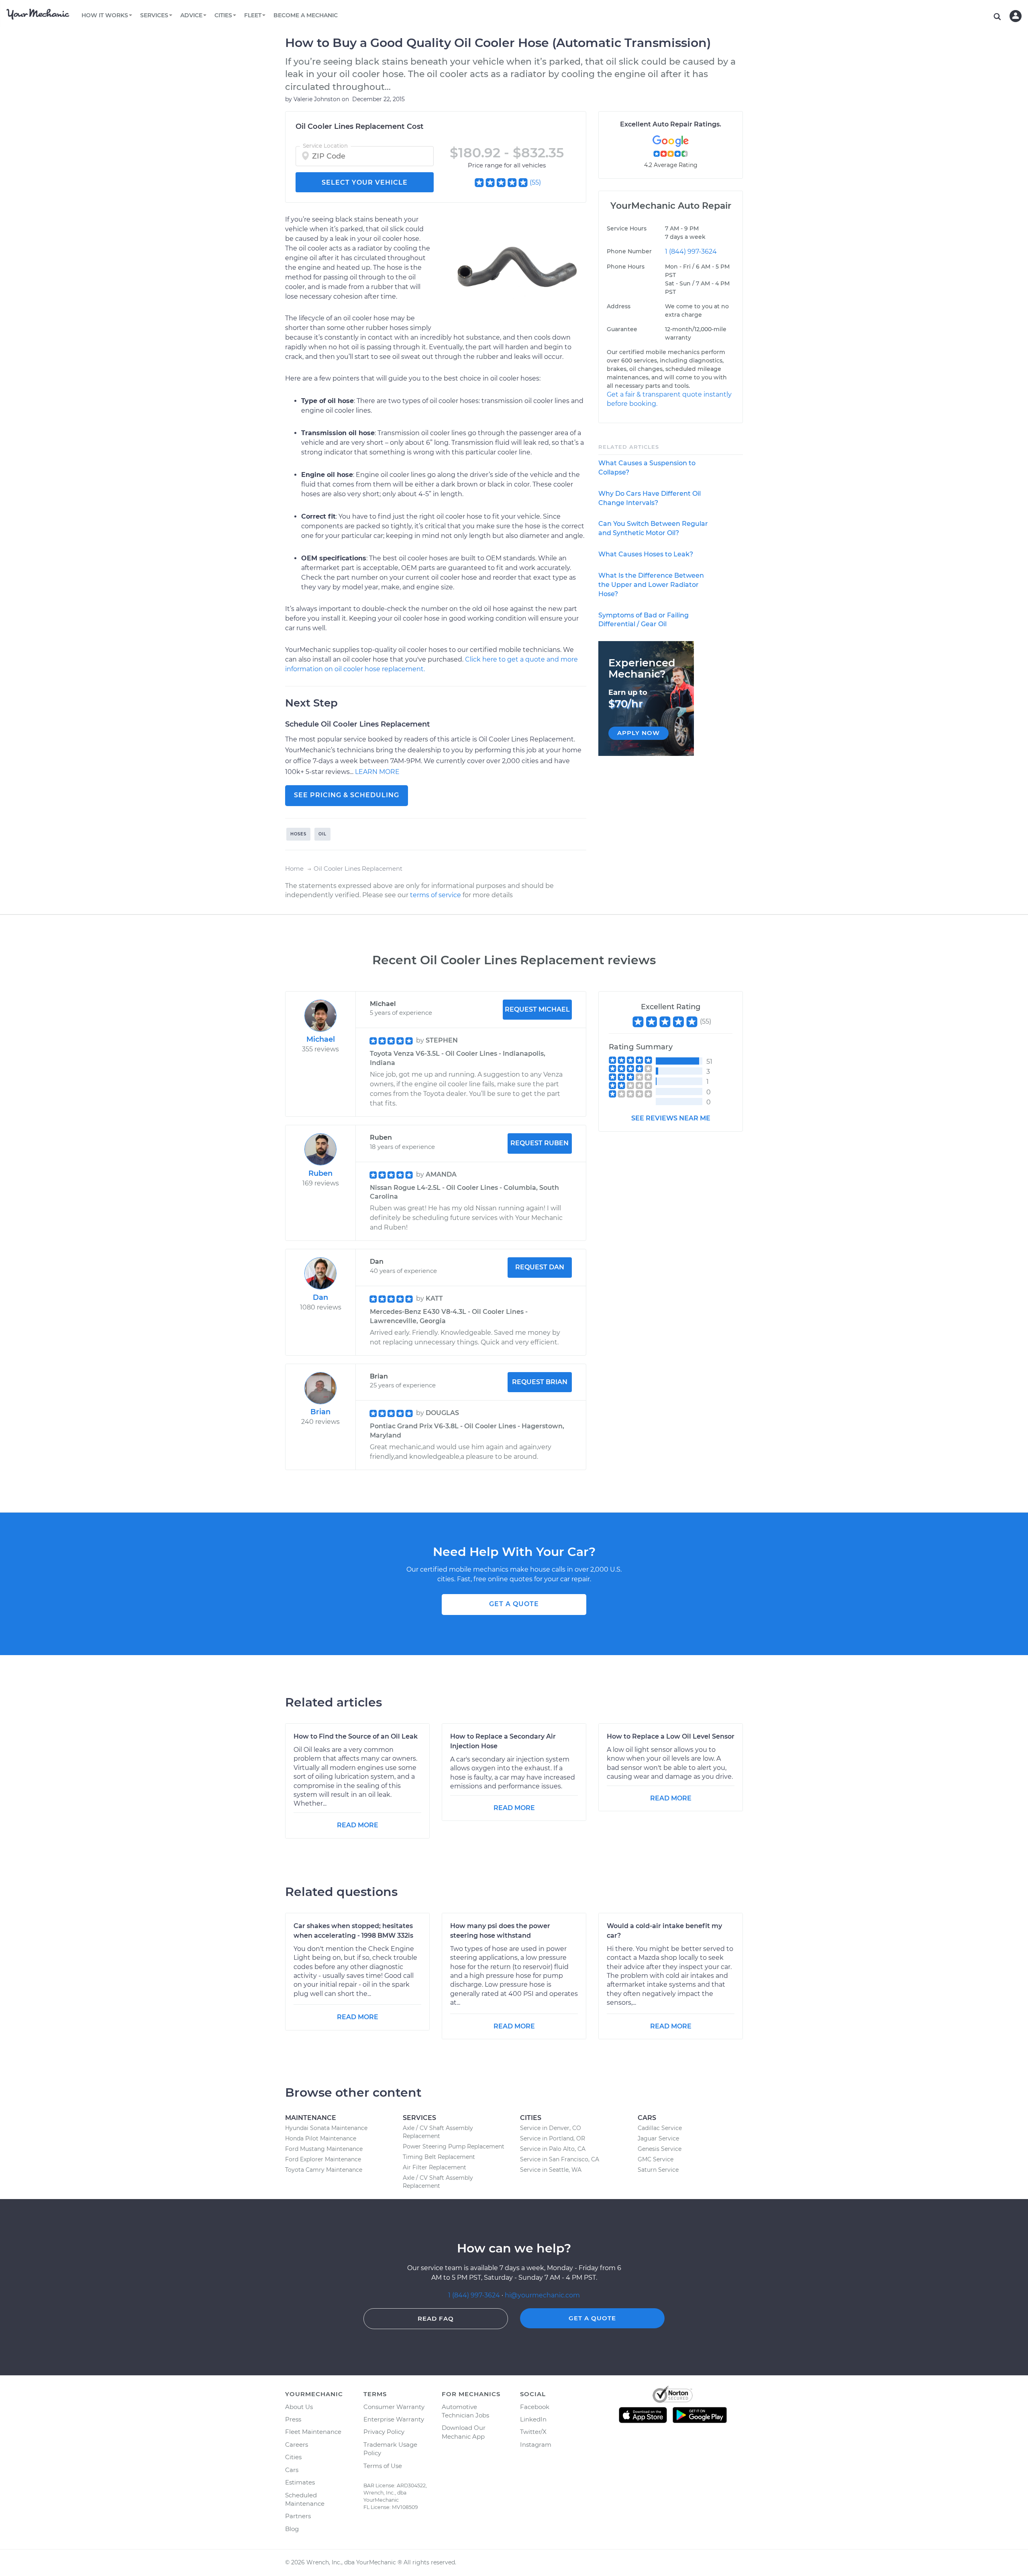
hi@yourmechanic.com (542, 2295)
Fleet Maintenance (313, 2432)
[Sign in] (1016, 16)
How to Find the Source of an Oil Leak (356, 1736)
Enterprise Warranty (394, 2419)
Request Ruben (539, 1143)
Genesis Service (660, 2149)
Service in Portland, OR (553, 2138)
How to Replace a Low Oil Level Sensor (671, 1736)
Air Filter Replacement (434, 2167)
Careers (297, 2445)
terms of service (435, 895)
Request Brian (540, 1382)
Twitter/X (533, 2432)
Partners (298, 2516)
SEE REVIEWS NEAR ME (671, 1118)
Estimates (300, 2482)
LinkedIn (533, 2419)
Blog (292, 2529)
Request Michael (537, 1009)
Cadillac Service (660, 2128)
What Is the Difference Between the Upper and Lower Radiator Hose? (651, 585)
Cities (293, 2457)
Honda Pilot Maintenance (321, 2138)
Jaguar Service (658, 2138)
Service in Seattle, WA (551, 2170)
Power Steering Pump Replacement (454, 2146)
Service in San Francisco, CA (560, 2159)
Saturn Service (658, 2170)
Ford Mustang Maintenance (324, 2149)
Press (293, 2419)
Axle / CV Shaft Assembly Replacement (438, 2132)
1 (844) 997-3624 (691, 251)
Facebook (535, 2407)
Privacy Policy (384, 2432)
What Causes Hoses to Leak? (646, 554)
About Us (299, 2407)
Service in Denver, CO (551, 2128)
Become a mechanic (306, 15)
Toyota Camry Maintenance (324, 2170)
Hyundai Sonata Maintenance (326, 2128)
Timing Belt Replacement (439, 2157)
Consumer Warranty (394, 2407)
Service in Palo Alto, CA (553, 2149)
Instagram (536, 2445)
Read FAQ (436, 2318)
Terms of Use (383, 2466)
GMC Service (656, 2159)
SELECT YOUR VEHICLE (365, 182)
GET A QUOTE (514, 1604)
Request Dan (540, 1267)
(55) (535, 182)
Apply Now (638, 733)
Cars (292, 2470)
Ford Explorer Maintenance (323, 2159)
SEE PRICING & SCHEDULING (347, 795)
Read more (358, 1825)
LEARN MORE (377, 772)
